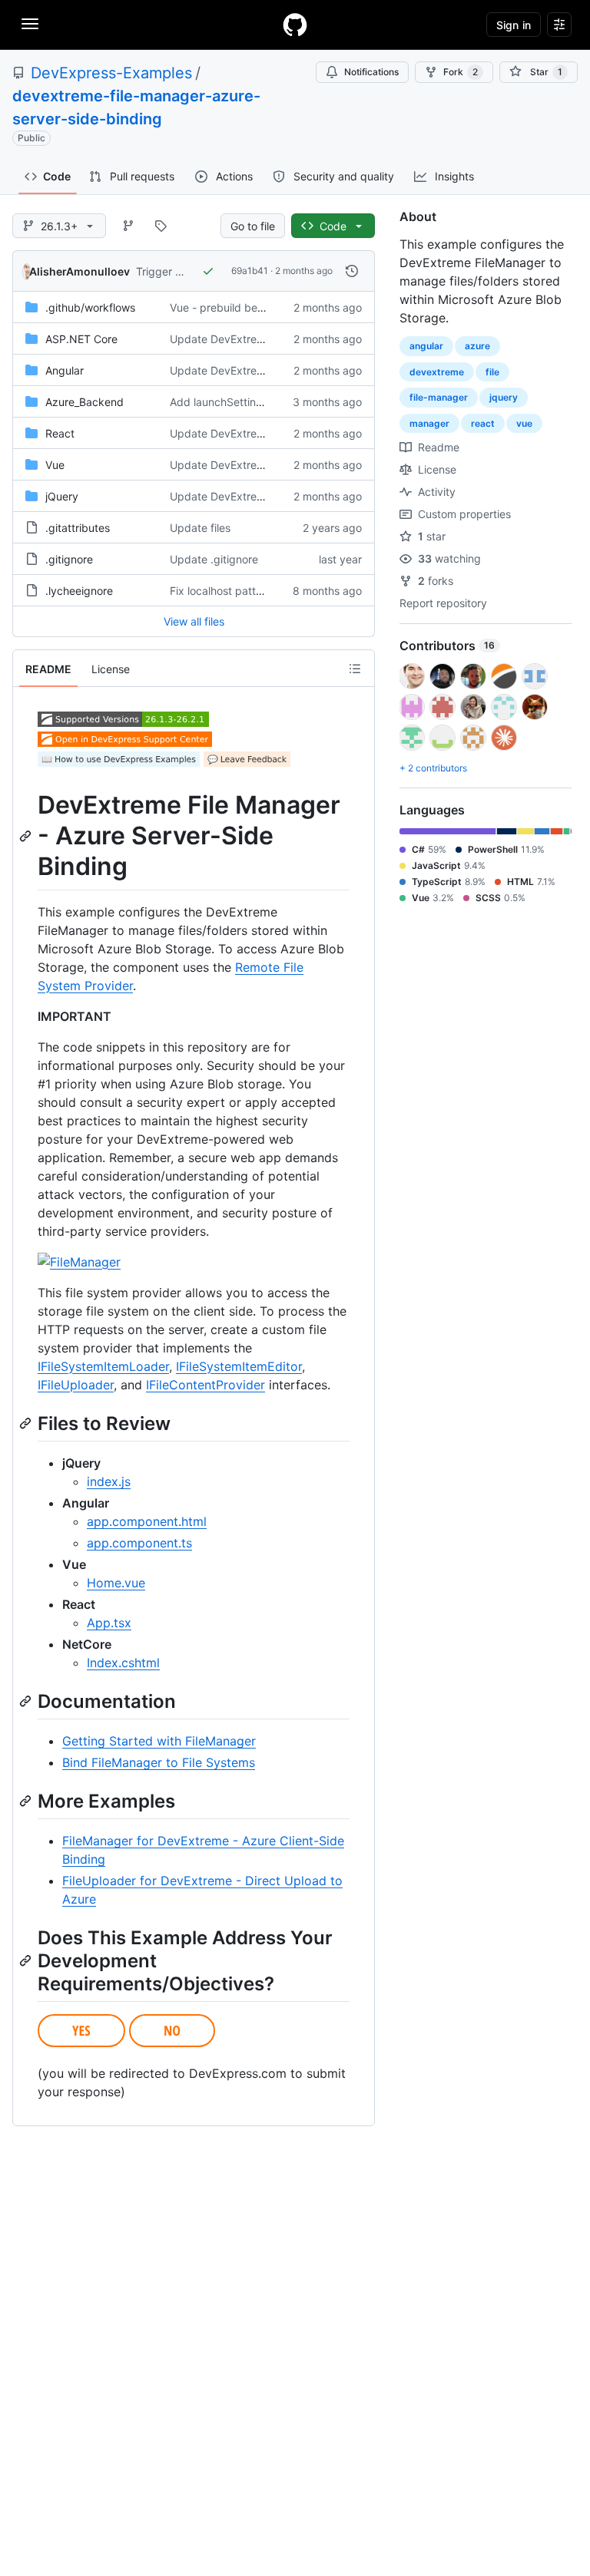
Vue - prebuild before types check (256, 307)
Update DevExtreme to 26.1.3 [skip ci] (265, 339)
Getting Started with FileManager (159, 1741)
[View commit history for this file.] (352, 271)
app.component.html (147, 1521)
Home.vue (116, 1583)
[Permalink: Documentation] (27, 1701)
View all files (194, 621)
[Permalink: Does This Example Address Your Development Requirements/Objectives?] (27, 1960)
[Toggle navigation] (30, 24)
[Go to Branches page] (128, 226)
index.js (109, 1481)
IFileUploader (76, 1385)
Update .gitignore (214, 559)
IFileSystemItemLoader (103, 1366)
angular (426, 346)
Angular (65, 370)
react (483, 423)
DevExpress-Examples (111, 73)
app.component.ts (139, 1543)
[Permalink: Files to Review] (27, 1423)
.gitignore (69, 559)
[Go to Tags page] (161, 226)
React (60, 433)
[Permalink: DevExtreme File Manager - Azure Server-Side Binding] (27, 836)
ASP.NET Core (81, 339)
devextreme (437, 372)
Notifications (371, 72)
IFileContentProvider (206, 1385)
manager (429, 423)
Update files (200, 528)
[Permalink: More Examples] (27, 1801)
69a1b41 (250, 271)
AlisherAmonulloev (80, 271)
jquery (504, 397)
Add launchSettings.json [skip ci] (252, 402)
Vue (55, 465)
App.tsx (109, 1623)
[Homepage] (295, 25)
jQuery (62, 496)
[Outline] (355, 669)
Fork (461, 72)
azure (477, 346)
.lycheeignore (79, 591)
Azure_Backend (85, 402)
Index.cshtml (123, 1663)
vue (524, 423)
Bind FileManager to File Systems (159, 1762)
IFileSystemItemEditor (239, 1366)
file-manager (439, 397)
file (492, 372)
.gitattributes (78, 528)
